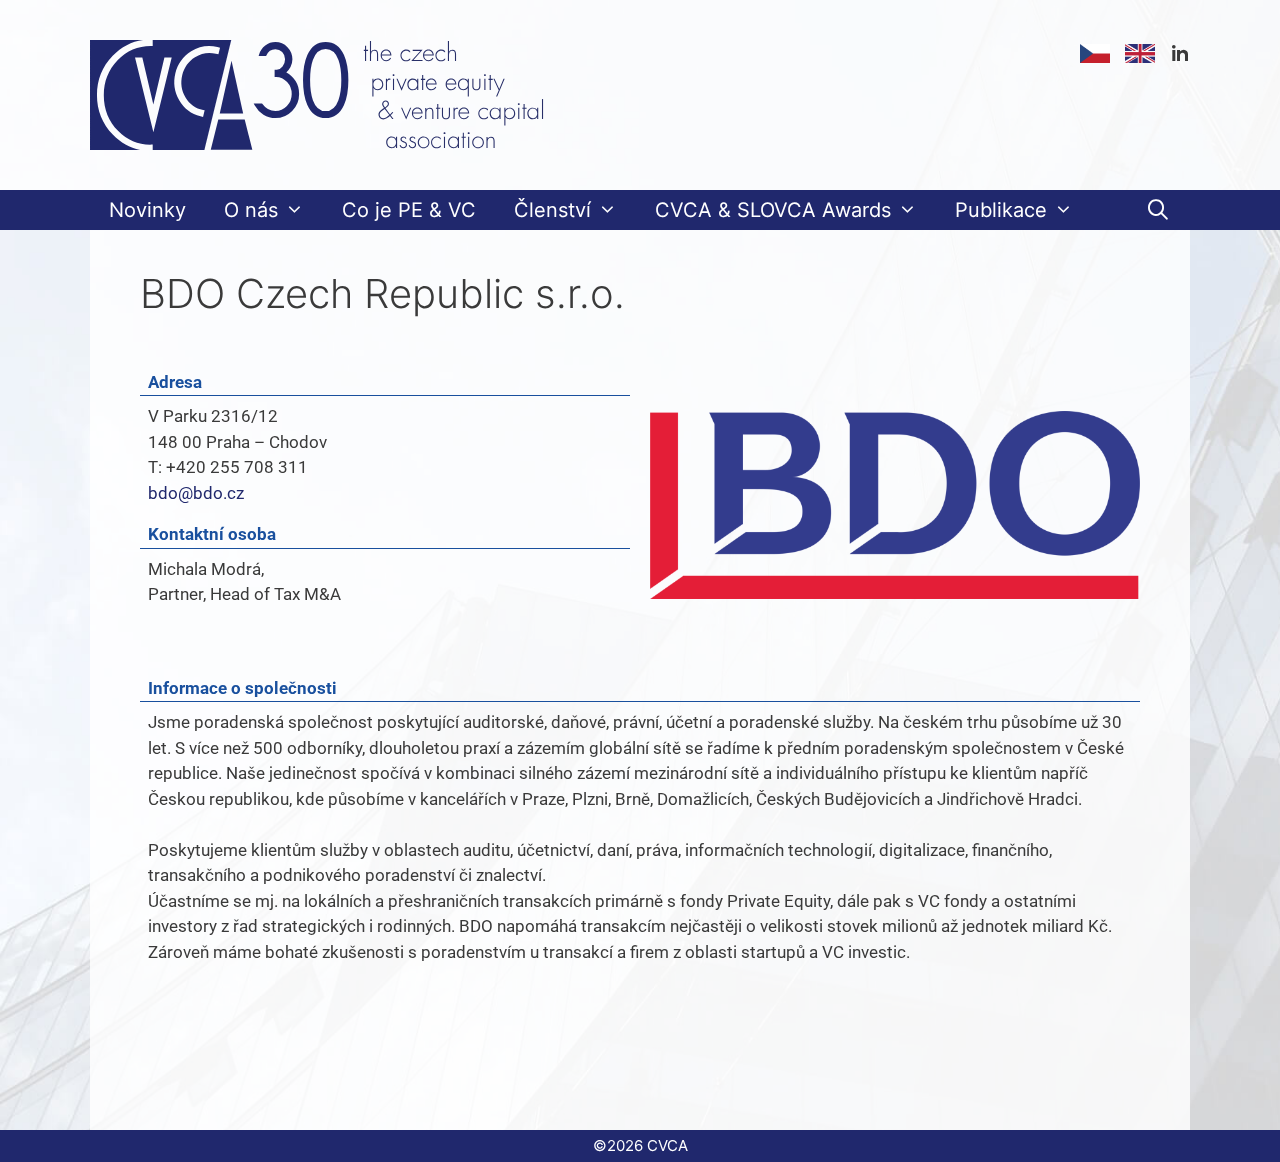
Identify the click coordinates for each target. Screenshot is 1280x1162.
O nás (251, 210)
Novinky (147, 210)
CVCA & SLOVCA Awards (773, 210)
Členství (552, 210)
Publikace (1001, 210)
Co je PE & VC (409, 210)
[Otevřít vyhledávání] (1158, 210)
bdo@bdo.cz (196, 493)
